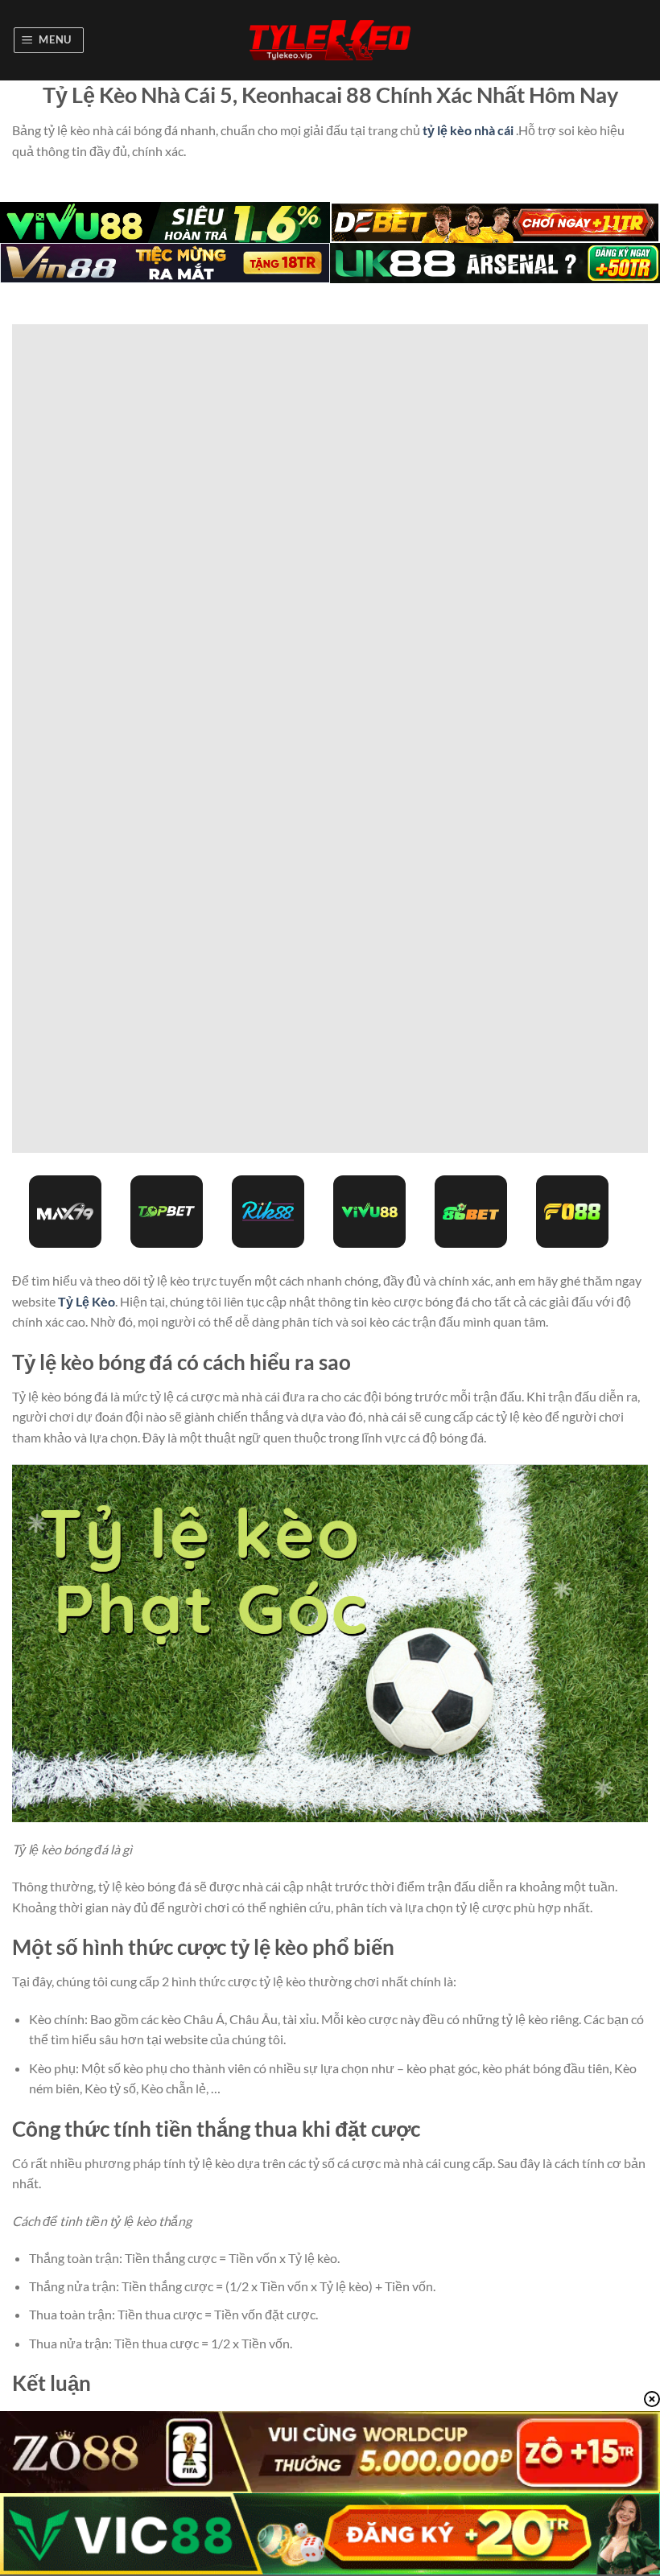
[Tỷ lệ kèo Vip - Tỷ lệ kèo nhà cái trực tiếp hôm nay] (330, 41)
